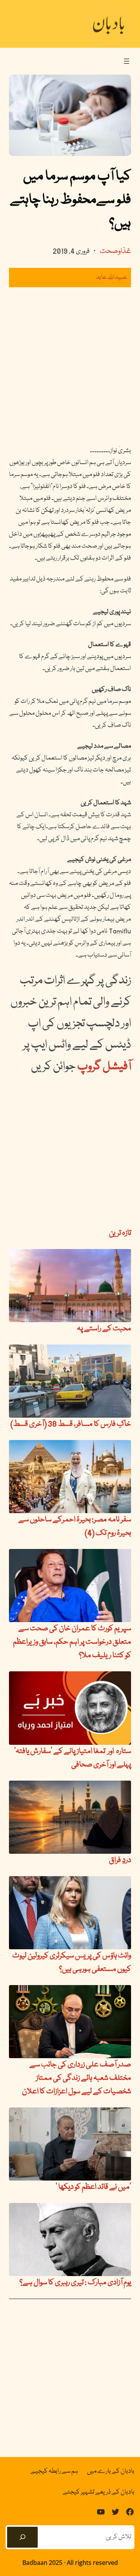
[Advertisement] (70, 366)
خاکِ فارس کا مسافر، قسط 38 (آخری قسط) (71, 1424)
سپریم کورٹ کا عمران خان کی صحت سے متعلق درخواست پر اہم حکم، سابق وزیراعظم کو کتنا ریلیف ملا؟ (72, 1642)
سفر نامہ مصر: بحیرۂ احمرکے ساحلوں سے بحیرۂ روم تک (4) (75, 1527)
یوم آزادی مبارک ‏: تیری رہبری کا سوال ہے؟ (75, 2283)
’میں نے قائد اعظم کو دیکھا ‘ (93, 2187)
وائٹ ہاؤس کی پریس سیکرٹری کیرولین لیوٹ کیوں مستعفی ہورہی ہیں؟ (72, 1963)
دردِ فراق (120, 1860)
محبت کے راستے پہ (104, 1329)
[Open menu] (127, 61)
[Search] (22, 2537)
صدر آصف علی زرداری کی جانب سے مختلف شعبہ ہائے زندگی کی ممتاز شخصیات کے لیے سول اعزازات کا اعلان (77, 2078)
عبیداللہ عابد (112, 277)
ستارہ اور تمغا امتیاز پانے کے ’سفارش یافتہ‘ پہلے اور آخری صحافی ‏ (73, 1758)
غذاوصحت (115, 251)
